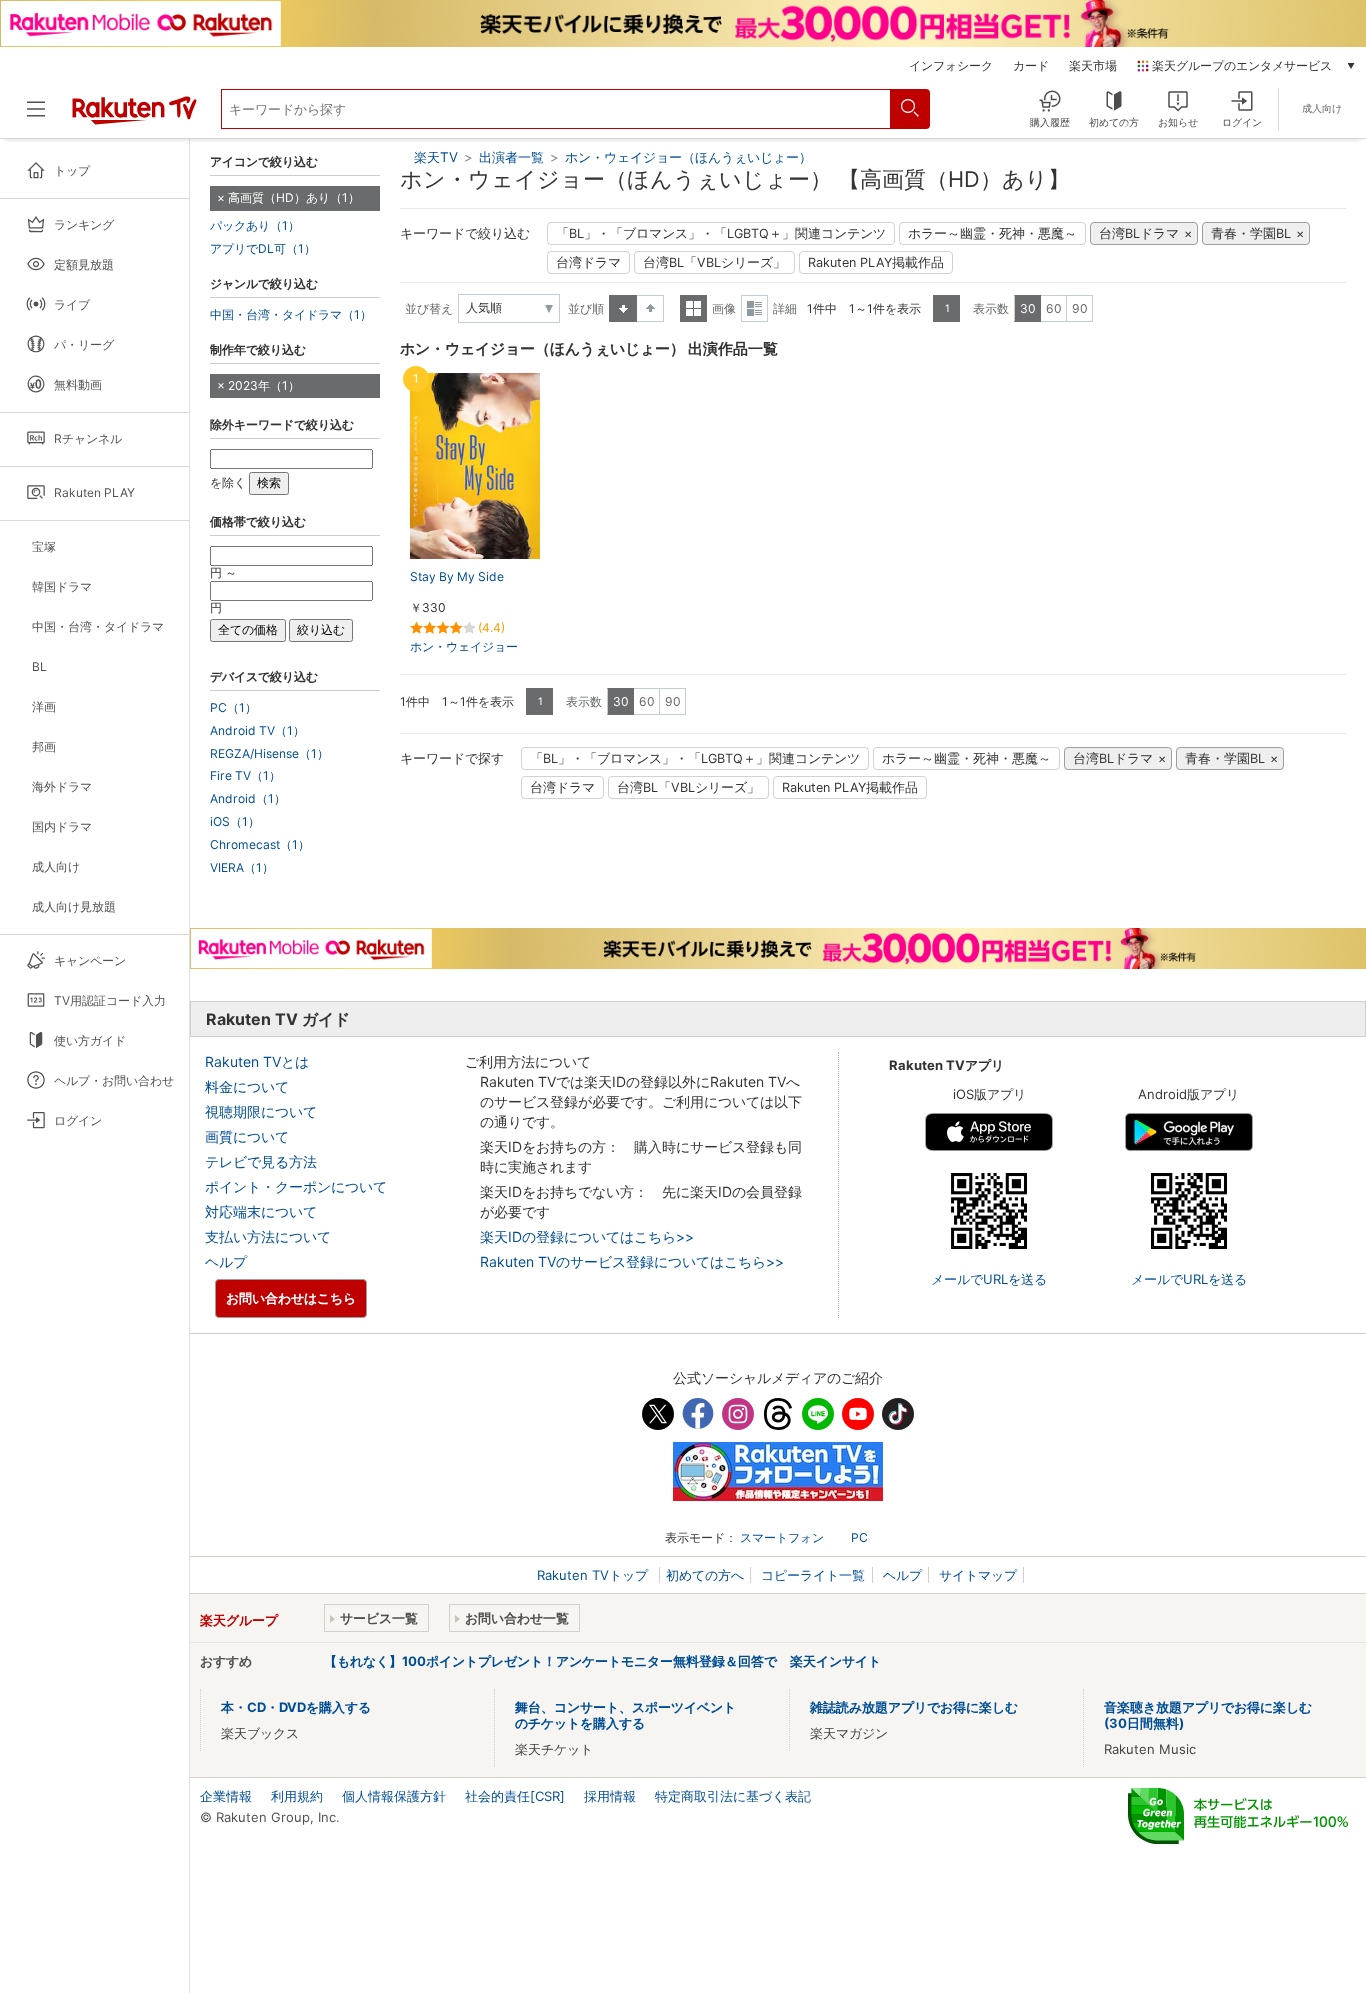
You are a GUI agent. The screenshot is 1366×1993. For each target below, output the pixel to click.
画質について (247, 1136)
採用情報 (610, 1796)
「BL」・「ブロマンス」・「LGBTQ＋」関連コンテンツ (721, 233)
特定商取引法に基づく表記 (733, 1796)
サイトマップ (978, 1575)
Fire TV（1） (245, 776)
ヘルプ (226, 1261)
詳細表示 (754, 308)
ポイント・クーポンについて (296, 1186)
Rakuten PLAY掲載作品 (876, 262)
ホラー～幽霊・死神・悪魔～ (992, 233)
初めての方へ (705, 1575)
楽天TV (436, 157)
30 (1028, 308)
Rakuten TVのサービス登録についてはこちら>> (632, 1261)
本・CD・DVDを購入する (296, 1707)
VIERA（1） (242, 868)
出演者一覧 (511, 157)
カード (1031, 66)
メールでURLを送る (989, 1279)
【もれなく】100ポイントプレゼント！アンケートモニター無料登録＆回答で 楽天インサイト (602, 1661)
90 (1080, 308)
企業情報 (226, 1796)
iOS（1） (235, 822)
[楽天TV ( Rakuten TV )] (134, 117)
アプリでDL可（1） (263, 249)
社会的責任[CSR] (515, 1796)
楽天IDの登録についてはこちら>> (587, 1236)
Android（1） (248, 799)
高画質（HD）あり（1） (294, 197)
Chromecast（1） (260, 845)
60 (1054, 308)
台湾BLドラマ (1139, 233)
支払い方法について (268, 1236)
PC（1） (233, 708)
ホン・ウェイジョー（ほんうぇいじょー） (688, 157)
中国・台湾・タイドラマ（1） (291, 315)
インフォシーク (951, 66)
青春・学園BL (1251, 233)
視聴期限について (261, 1111)
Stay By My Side (457, 576)
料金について (247, 1086)
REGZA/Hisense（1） (269, 754)
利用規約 (297, 1796)
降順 (650, 308)
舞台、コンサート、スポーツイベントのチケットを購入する (625, 1715)
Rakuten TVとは (257, 1061)
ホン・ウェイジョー (464, 646)
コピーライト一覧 (813, 1575)
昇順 (623, 308)
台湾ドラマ (588, 262)
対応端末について (261, 1211)
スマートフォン (782, 1537)
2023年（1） (264, 385)
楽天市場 (1093, 66)
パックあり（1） (255, 226)
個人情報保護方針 (394, 1796)
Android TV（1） (257, 731)
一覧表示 (693, 308)
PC (859, 1537)
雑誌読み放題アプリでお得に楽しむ (914, 1707)
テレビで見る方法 (261, 1161)
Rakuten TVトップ (594, 1575)
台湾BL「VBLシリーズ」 (714, 262)
